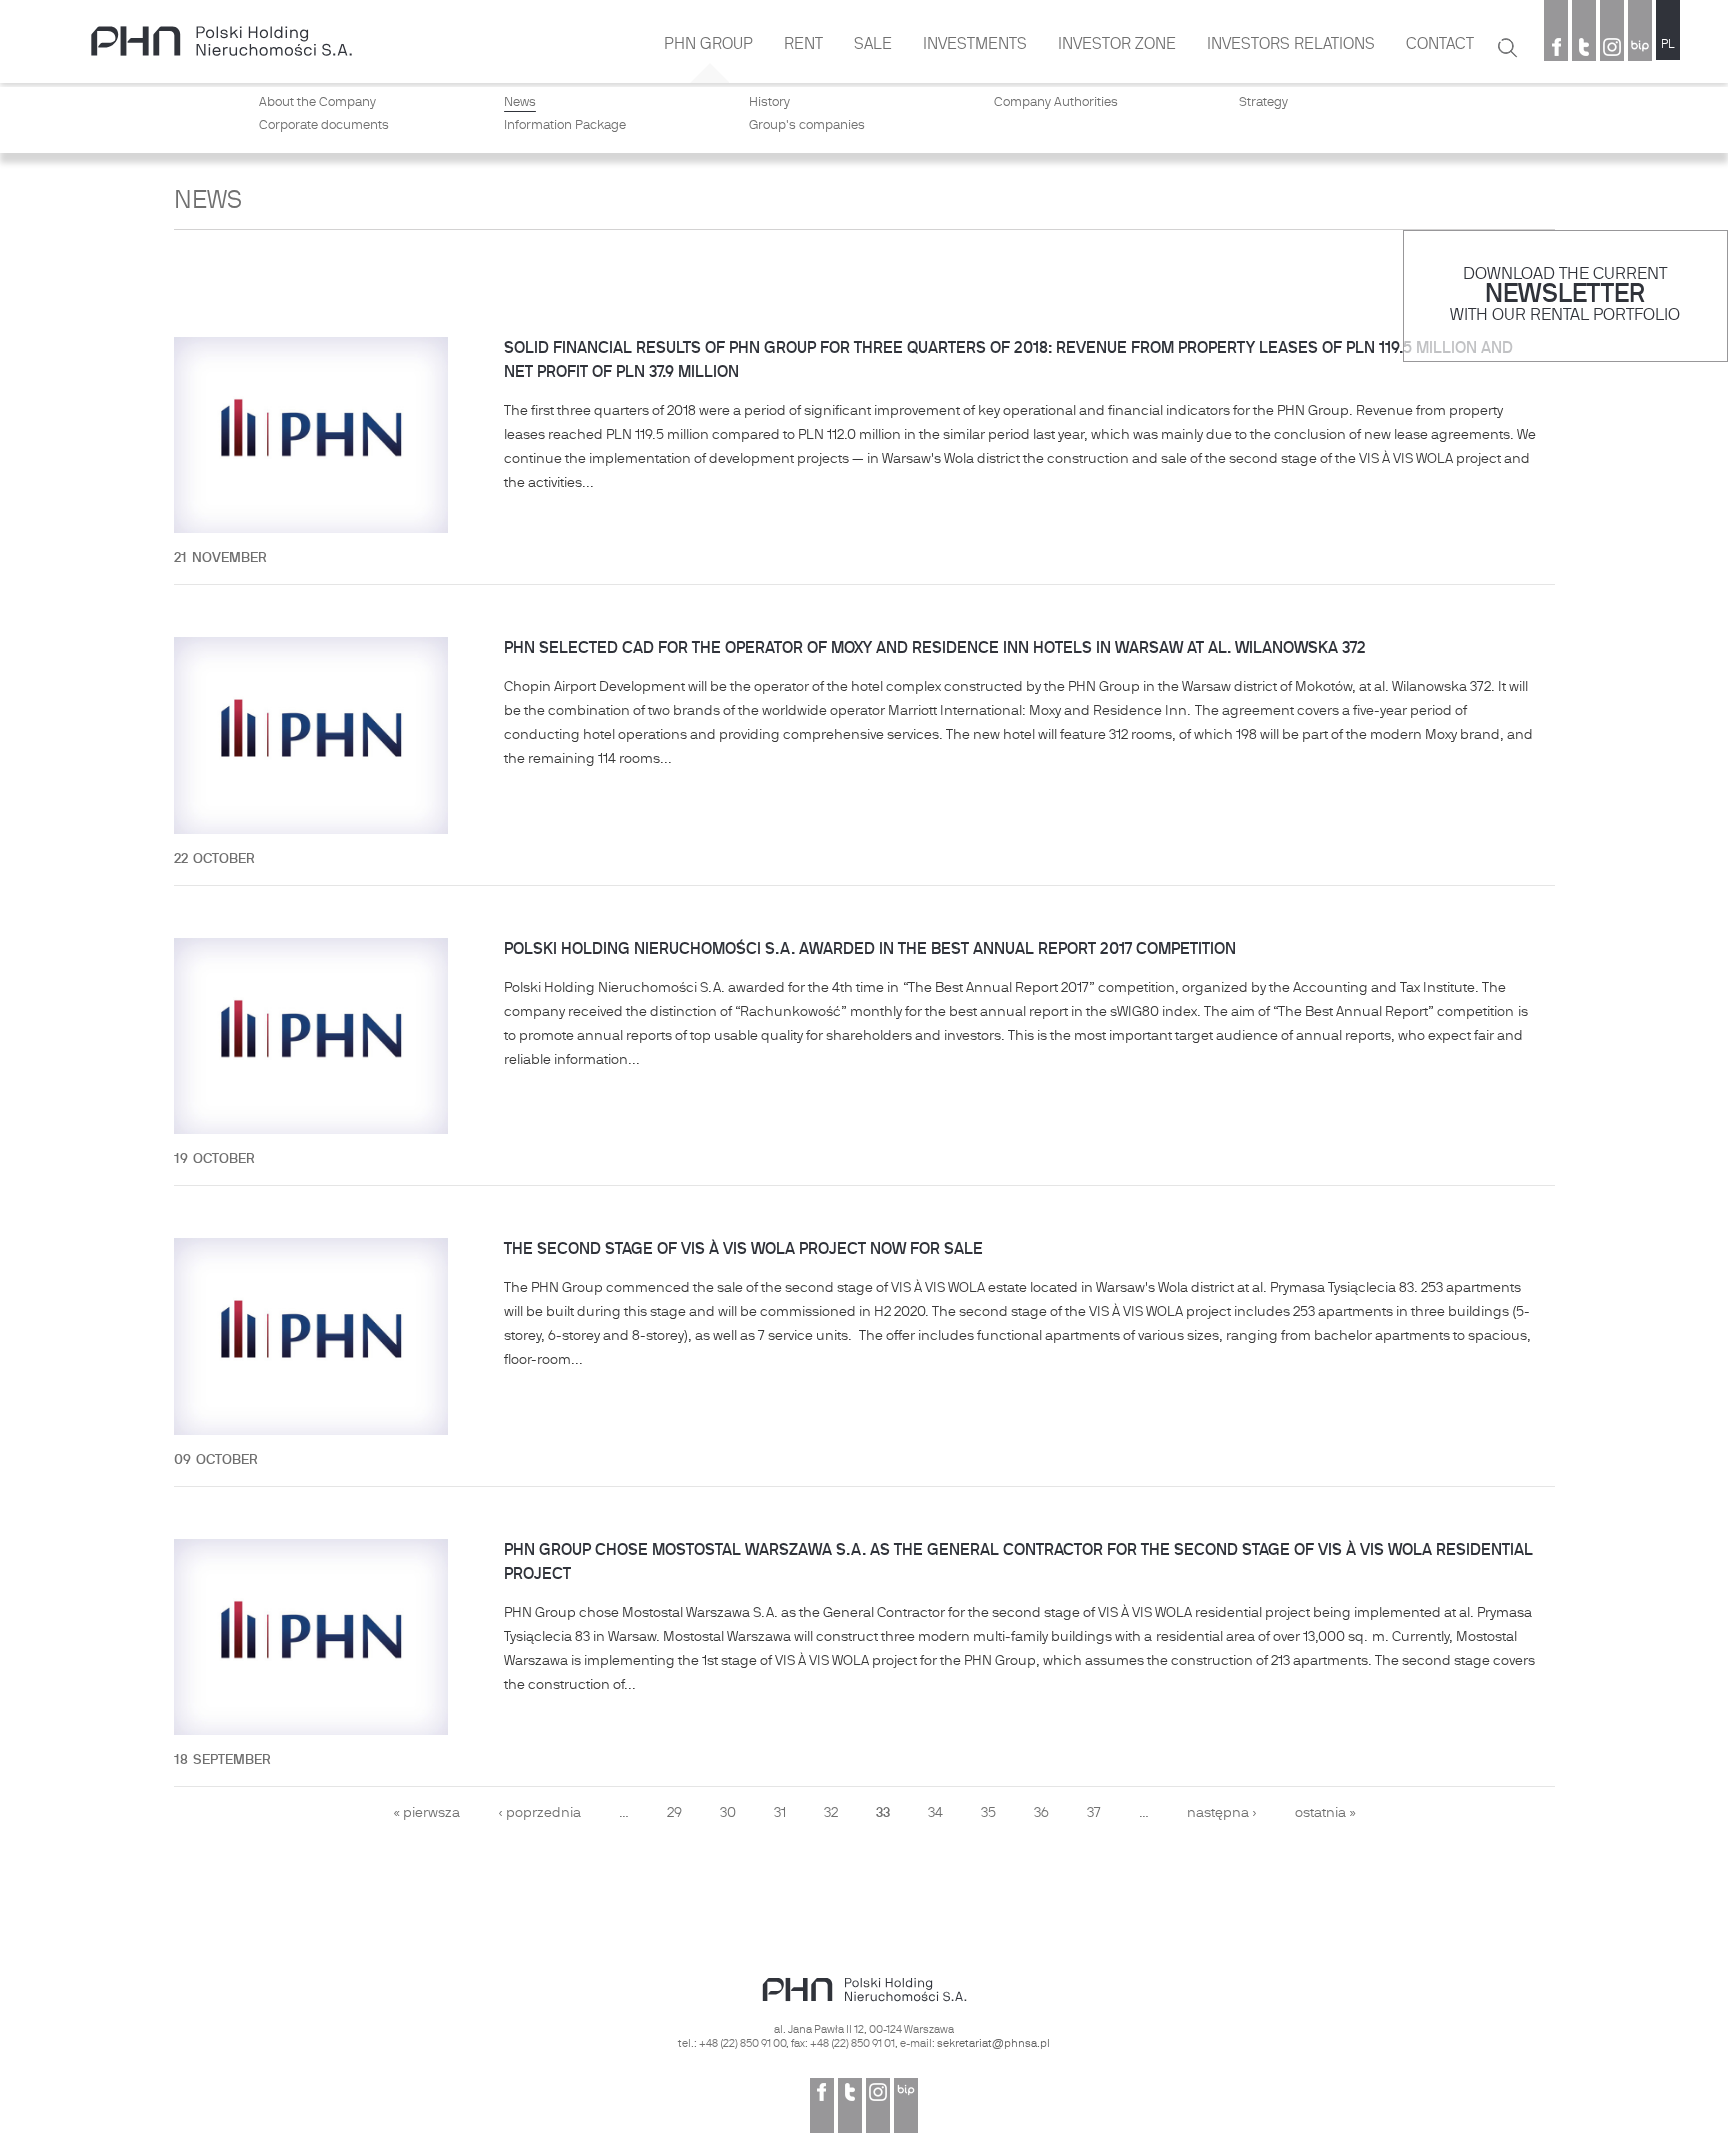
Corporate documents (324, 126)
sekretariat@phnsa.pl (993, 2044)
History (769, 103)
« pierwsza (426, 1813)
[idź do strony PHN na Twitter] (1584, 49)
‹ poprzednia (539, 1813)
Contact (1440, 45)
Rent (803, 45)
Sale (873, 45)
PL (1668, 45)
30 (728, 1813)
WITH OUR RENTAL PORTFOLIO (1565, 315)
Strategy (1263, 103)
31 (780, 1813)
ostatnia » (1325, 1813)
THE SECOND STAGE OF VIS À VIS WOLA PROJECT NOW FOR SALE (743, 1250)
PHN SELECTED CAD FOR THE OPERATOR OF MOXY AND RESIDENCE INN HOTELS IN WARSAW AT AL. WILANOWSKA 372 (935, 649)
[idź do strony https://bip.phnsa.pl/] (1640, 49)
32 (831, 1813)
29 (674, 1813)
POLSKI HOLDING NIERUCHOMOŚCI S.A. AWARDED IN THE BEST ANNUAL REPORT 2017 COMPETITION (870, 950)
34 (935, 1813)
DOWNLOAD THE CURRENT (1565, 274)
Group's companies (807, 126)
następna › (1222, 1813)
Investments (975, 45)
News (520, 103)
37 (1094, 1813)
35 (988, 1813)
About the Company (317, 103)
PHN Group (708, 45)
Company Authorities (1056, 103)
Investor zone (1117, 45)
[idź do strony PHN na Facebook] (1556, 49)
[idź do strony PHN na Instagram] (1612, 49)
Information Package (565, 126)
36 (1041, 1813)
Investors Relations (1291, 45)
